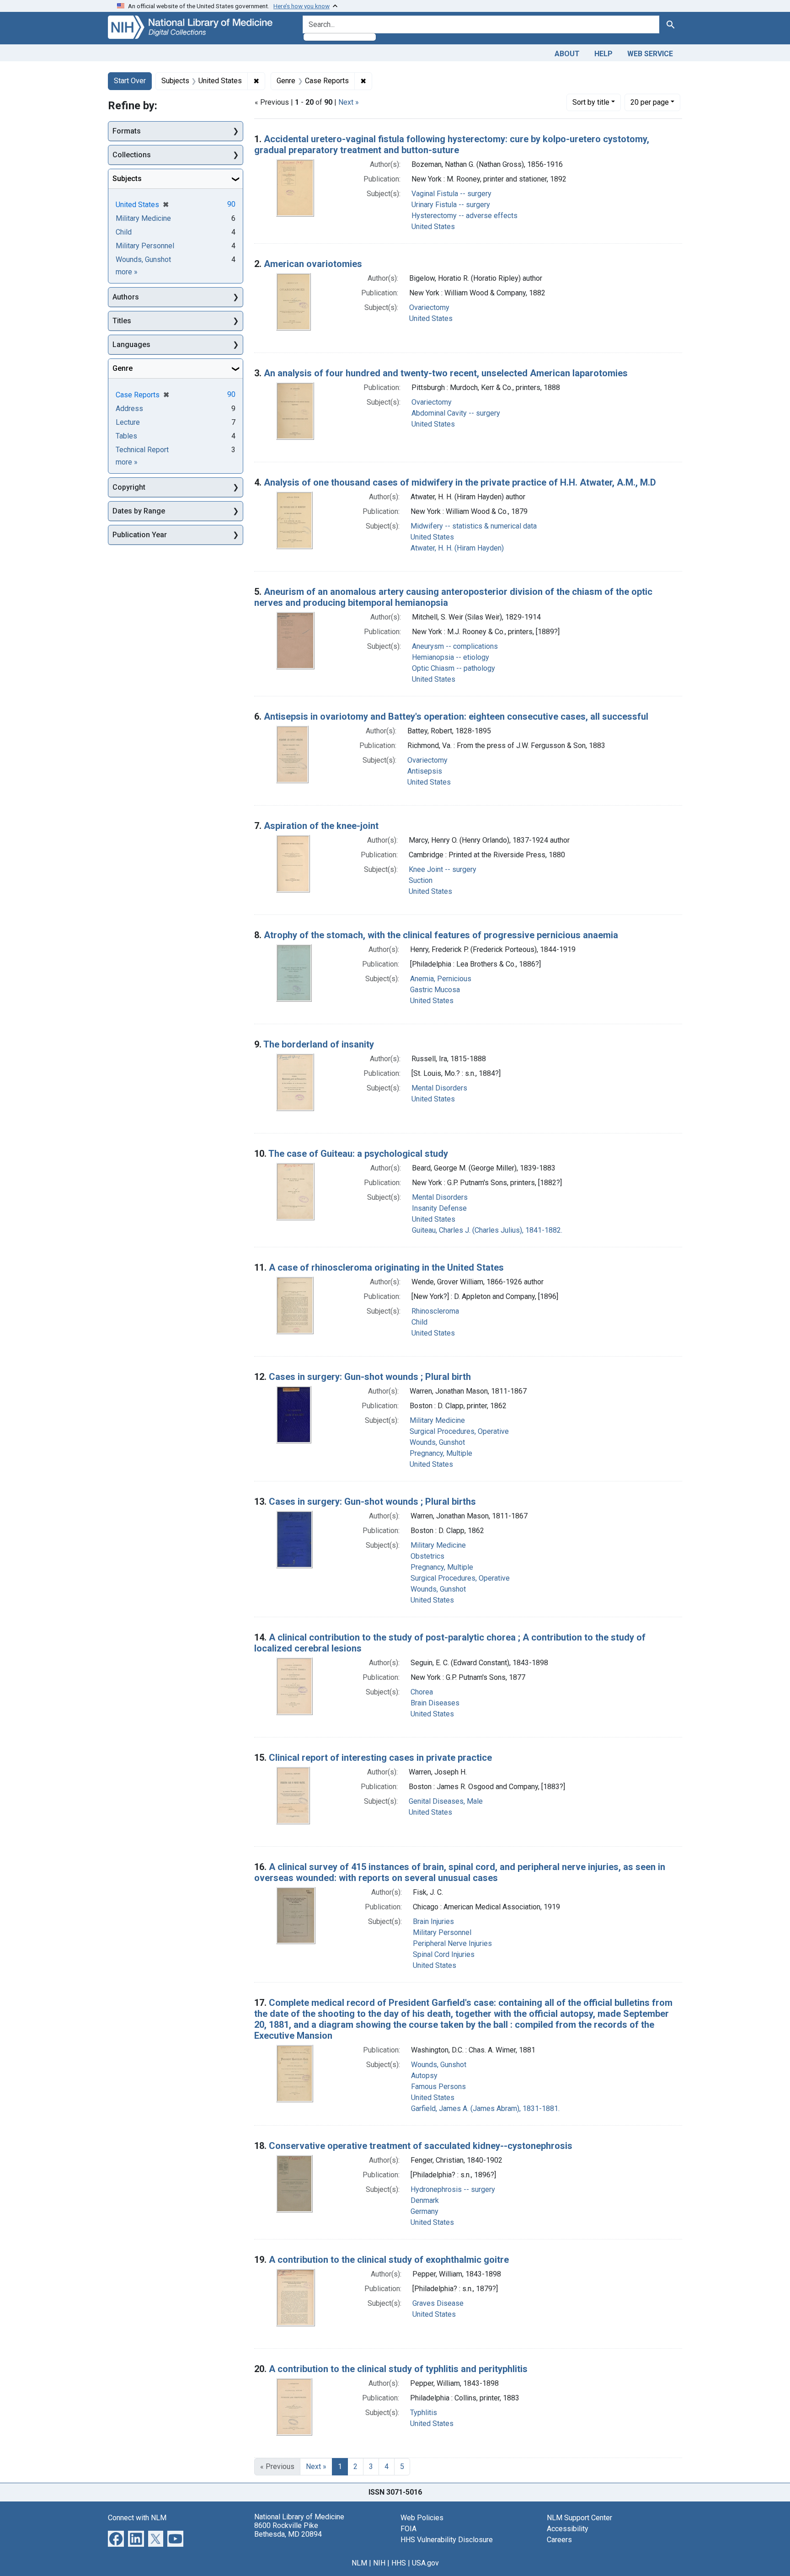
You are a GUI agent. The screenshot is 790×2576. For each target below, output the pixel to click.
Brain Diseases (435, 1703)
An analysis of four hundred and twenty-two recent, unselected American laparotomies (446, 373)
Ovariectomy (429, 307)
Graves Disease (438, 2303)
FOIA (408, 2529)
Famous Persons (438, 2087)
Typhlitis (424, 2413)
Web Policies (422, 2518)
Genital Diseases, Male (446, 1801)
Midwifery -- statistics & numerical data (474, 526)
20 (650, 102)
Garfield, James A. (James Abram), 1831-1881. (485, 2108)
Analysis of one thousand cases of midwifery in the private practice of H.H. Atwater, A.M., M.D (460, 482)
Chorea (422, 1692)
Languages (131, 345)
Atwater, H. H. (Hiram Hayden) (457, 548)
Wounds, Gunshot (437, 1442)
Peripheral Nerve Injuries (452, 1943)
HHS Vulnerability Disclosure (447, 2540)
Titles (122, 321)
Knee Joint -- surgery (443, 869)
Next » (349, 102)
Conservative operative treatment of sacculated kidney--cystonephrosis (421, 2146)
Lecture (128, 422)
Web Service (650, 54)
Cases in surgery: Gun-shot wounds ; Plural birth (370, 1377)
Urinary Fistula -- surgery (451, 205)
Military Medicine (437, 1420)
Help (603, 54)
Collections (132, 155)
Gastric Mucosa (435, 990)
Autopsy (424, 2076)
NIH (379, 2563)
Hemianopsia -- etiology (451, 657)
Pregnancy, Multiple (441, 1453)
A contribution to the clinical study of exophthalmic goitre (389, 2260)
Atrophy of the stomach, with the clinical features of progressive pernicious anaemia (441, 935)
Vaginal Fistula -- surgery (451, 194)
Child (419, 1322)
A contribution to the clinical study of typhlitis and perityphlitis (398, 2369)
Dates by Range (139, 511)
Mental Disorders (439, 1088)
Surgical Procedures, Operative (459, 1431)
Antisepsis (425, 771)
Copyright (129, 487)
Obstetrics (427, 1556)
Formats (127, 131)
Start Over (130, 81)
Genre (123, 368)
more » (127, 272)
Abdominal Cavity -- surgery (456, 413)
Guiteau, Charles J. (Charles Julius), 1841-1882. (487, 1230)
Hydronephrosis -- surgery (453, 2189)
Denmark (425, 2200)
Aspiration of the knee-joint (321, 826)
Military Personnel (442, 1932)
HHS (399, 2563)
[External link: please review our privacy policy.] (116, 2538)
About (567, 54)
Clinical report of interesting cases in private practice (380, 1758)
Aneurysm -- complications (455, 646)
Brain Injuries (433, 1921)
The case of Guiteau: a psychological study (358, 1154)
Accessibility (568, 2529)
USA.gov (425, 2563)
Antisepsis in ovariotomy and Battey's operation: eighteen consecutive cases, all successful (456, 716)
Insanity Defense (439, 1208)
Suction (421, 880)
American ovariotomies (313, 264)
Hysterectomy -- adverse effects (464, 216)
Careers (559, 2540)
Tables (126, 436)
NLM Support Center (579, 2518)
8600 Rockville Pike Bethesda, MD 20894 (288, 2530)
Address (129, 409)
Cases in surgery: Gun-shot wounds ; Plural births (372, 1502)
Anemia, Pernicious (441, 979)
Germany (424, 2211)
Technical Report (142, 450)
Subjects (127, 179)
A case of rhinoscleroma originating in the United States (386, 1267)
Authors (126, 297)
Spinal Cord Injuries (444, 1954)
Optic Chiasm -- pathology (454, 668)
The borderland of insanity (319, 1044)
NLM (359, 2563)
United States (433, 227)
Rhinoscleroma (435, 1311)
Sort (591, 102)
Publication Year (140, 535)
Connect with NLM (137, 2518)
